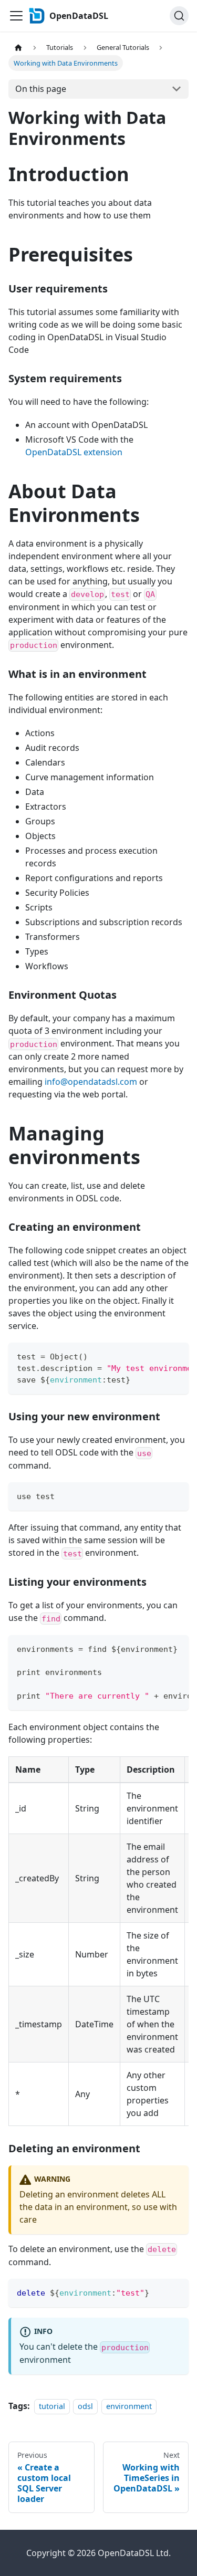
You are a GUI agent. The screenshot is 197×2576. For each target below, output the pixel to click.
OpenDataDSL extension (74, 452)
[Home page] (18, 48)
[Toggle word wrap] (157, 1356)
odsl (85, 2406)
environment (129, 2406)
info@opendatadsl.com (91, 1082)
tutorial (52, 2406)
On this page (41, 89)
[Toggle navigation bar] (16, 16)
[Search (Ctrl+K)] (179, 16)
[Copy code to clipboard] (176, 1356)
